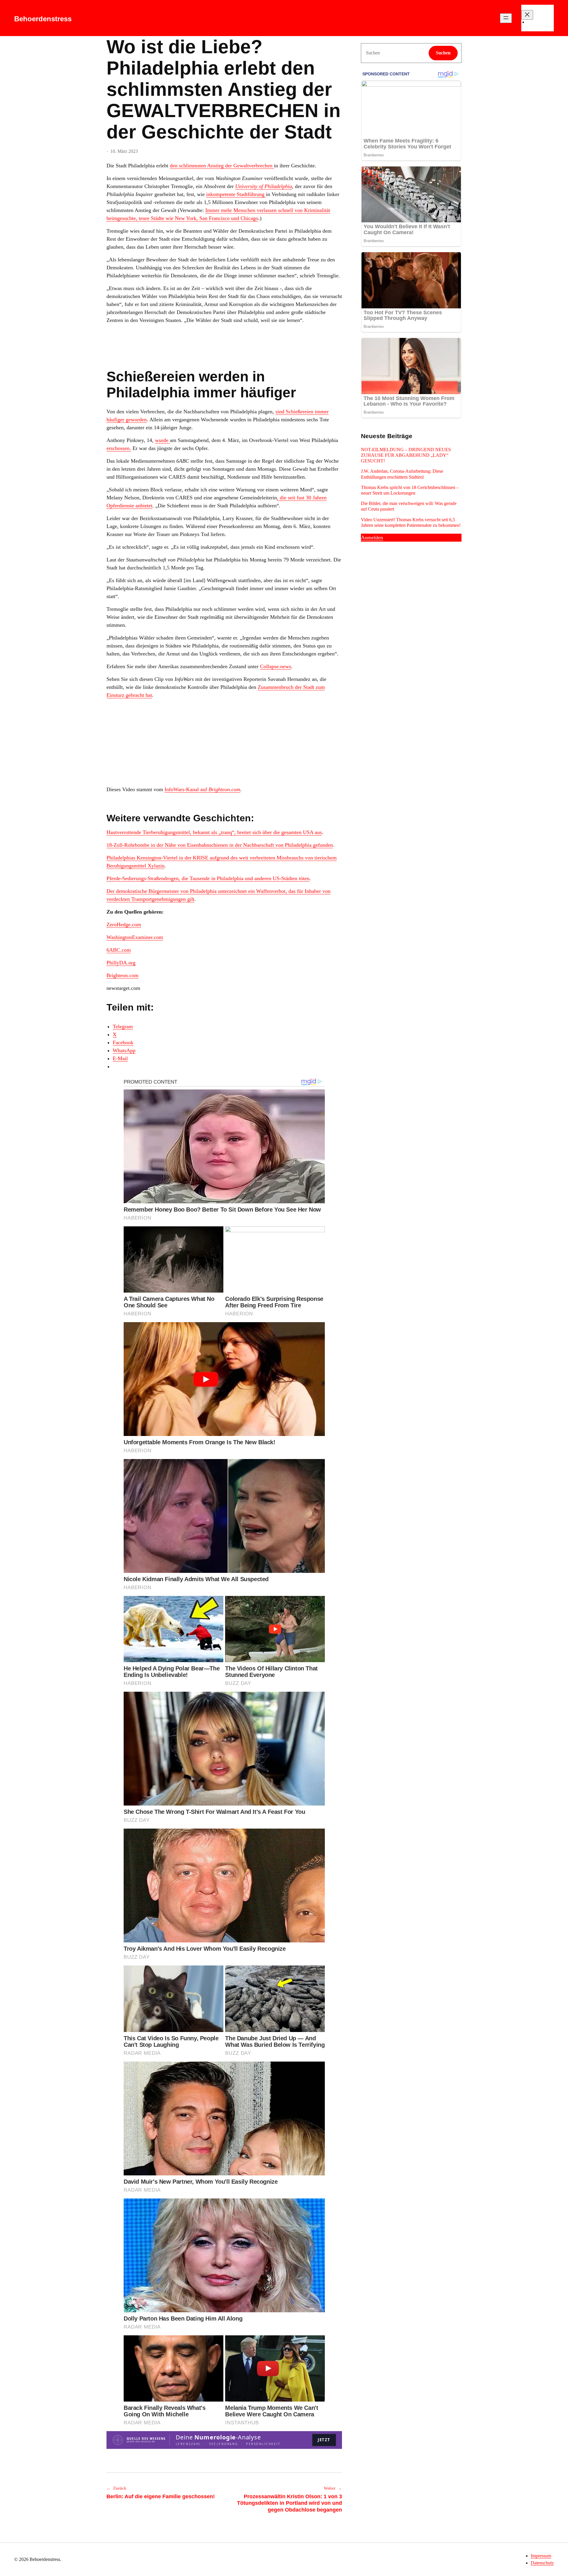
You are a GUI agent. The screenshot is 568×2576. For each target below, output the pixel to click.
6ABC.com (119, 950)
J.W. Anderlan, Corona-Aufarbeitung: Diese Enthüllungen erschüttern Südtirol (402, 474)
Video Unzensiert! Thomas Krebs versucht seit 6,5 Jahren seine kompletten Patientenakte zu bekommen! (411, 522)
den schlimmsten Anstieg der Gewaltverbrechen (222, 166)
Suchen (443, 53)
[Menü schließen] (527, 15)
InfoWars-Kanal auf (187, 789)
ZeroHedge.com (124, 924)
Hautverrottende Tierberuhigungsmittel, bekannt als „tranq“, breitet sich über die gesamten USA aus (214, 832)
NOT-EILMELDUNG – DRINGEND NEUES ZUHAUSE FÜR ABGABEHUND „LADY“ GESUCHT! (406, 455)
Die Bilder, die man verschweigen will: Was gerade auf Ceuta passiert (409, 506)
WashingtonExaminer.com (135, 937)
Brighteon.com (224, 789)
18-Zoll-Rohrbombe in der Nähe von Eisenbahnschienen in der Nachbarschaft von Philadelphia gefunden (220, 845)
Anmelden (372, 537)
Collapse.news (276, 666)
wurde (162, 440)
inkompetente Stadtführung (236, 194)
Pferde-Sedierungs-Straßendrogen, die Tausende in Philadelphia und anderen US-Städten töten (208, 878)
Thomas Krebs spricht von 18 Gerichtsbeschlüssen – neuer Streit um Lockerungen (410, 490)
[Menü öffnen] (506, 18)
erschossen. (119, 448)
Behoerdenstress (43, 19)
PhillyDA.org (121, 963)
